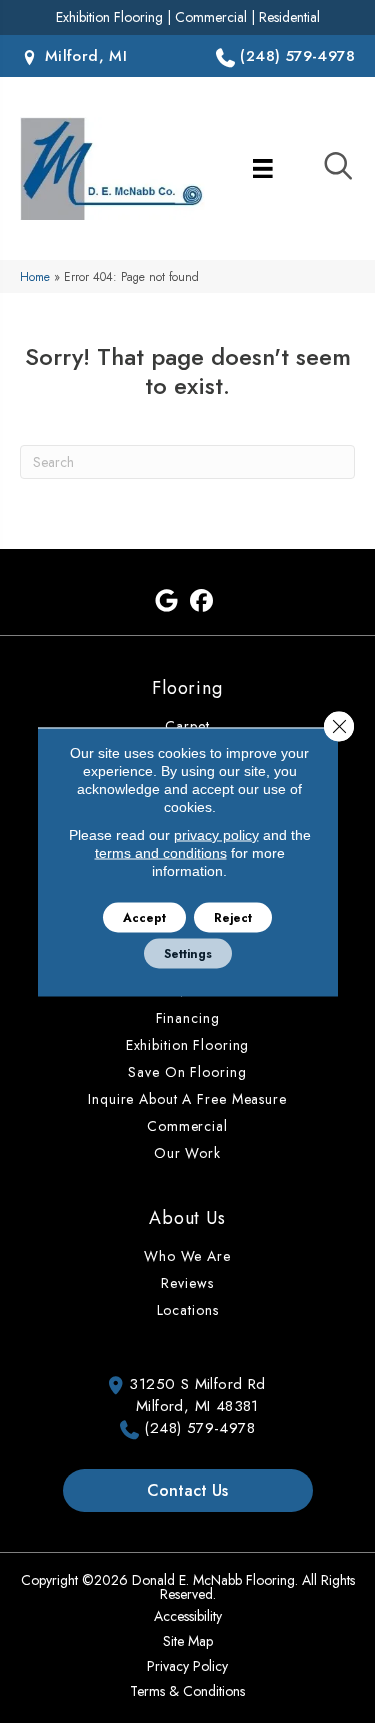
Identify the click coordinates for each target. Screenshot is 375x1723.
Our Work (187, 1153)
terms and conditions (161, 852)
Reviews (187, 1283)
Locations (188, 1310)
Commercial (211, 17)
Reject (233, 917)
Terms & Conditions (187, 1691)
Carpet (187, 726)
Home (35, 276)
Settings (188, 953)
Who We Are (187, 1256)
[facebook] (202, 601)
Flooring (187, 688)
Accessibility (188, 1616)
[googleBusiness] (167, 601)
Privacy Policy (187, 1666)
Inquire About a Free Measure (187, 1099)
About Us (187, 1218)
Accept (144, 917)
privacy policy (216, 834)
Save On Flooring (187, 1072)
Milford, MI (83, 56)
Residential (289, 17)
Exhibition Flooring (109, 17)
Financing (188, 1018)
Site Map (188, 1641)
